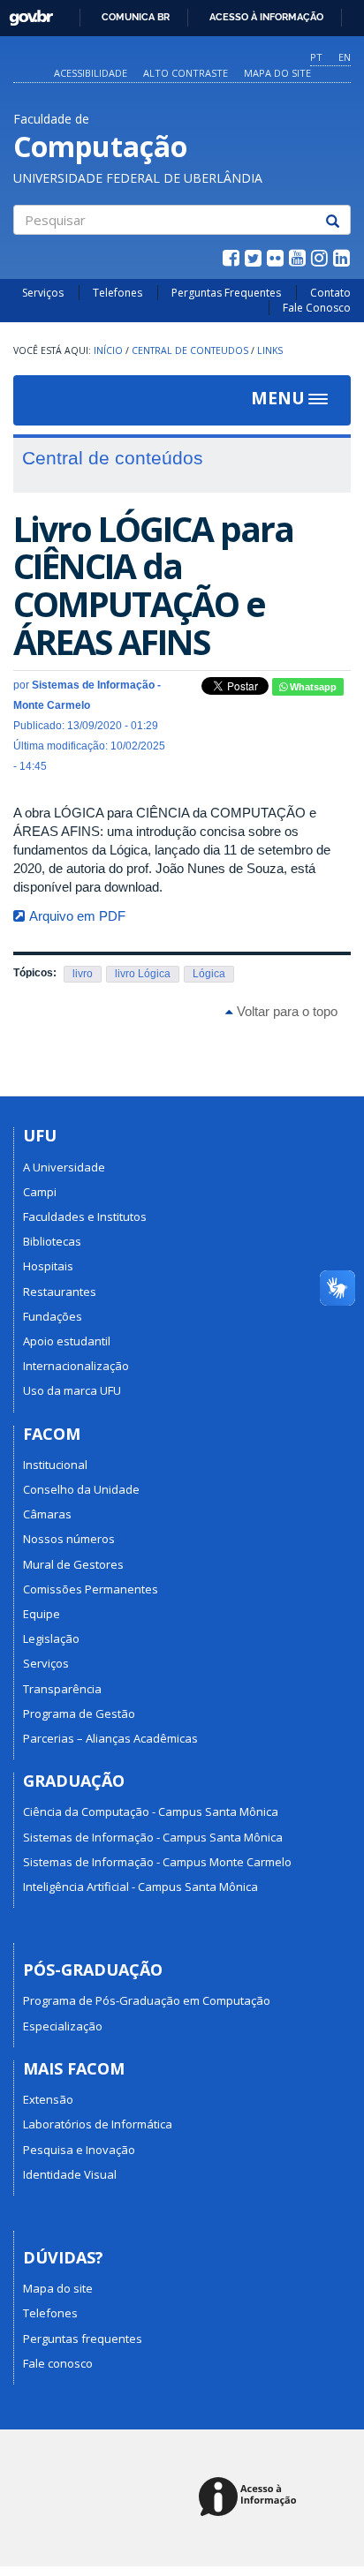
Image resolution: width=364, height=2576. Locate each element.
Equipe (42, 1614)
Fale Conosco (317, 308)
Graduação (74, 1781)
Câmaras (47, 1514)
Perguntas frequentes (83, 2339)
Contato (330, 293)
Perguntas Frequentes (226, 293)
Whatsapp (312, 687)
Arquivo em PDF (77, 916)
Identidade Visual (70, 2174)
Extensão (48, 2099)
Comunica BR (136, 17)
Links (270, 350)
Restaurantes (60, 1292)
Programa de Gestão (79, 1714)
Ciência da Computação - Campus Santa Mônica (151, 1811)
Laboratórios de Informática (98, 2124)
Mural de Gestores (73, 1564)
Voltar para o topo (285, 1011)
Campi (40, 1192)
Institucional (55, 1465)
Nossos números (69, 1539)
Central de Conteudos (190, 350)
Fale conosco (58, 2363)
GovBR (25, 13)
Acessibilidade (91, 73)
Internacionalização (76, 1366)
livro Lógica (143, 974)
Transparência (62, 1689)
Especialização (63, 2026)
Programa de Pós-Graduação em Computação (147, 2000)
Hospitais (48, 1266)
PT (316, 57)
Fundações (53, 1316)
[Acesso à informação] (250, 2498)
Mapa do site (277, 73)
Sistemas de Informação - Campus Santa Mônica (153, 1837)
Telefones (118, 293)
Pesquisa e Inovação (79, 2150)
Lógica (209, 974)
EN (345, 57)
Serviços (43, 293)
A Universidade (64, 1167)
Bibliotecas (52, 1241)
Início (108, 350)
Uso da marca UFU (72, 1390)
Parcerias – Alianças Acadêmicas (110, 1738)
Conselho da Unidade (81, 1489)
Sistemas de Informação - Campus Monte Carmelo (157, 1862)
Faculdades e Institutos (85, 1216)
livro (83, 974)
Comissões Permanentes (91, 1589)
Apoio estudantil (67, 1341)
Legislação (51, 1638)
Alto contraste (186, 73)
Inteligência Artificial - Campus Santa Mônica (140, 1887)
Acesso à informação (266, 17)
